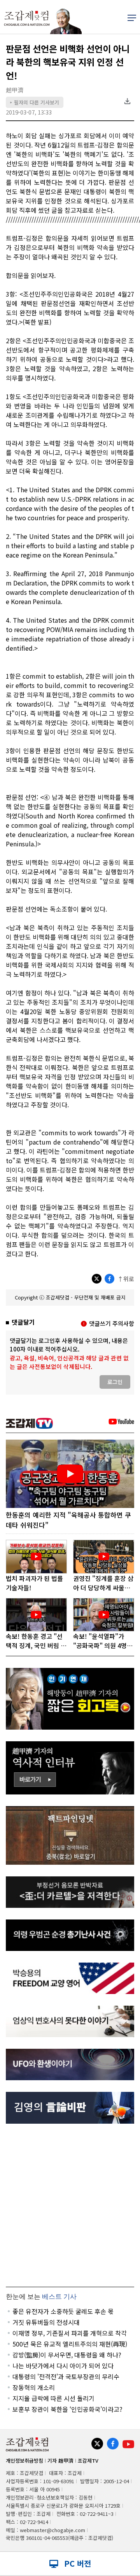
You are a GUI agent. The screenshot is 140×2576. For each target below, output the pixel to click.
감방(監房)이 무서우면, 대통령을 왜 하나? (67, 2355)
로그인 (115, 1382)
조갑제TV (88, 2460)
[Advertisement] (70, 2205)
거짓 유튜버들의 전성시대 (46, 2322)
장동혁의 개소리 (34, 2387)
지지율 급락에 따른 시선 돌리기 (53, 2398)
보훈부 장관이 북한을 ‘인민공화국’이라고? (67, 2409)
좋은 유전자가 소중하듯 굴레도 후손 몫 (63, 2311)
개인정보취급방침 (24, 2460)
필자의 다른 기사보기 (35, 102)
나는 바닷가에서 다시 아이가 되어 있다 (63, 2366)
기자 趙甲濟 (60, 2460)
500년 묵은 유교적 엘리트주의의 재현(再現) (70, 2344)
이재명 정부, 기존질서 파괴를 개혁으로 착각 (70, 2333)
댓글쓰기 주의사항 (112, 1323)
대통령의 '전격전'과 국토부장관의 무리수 (66, 2376)
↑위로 (126, 1279)
